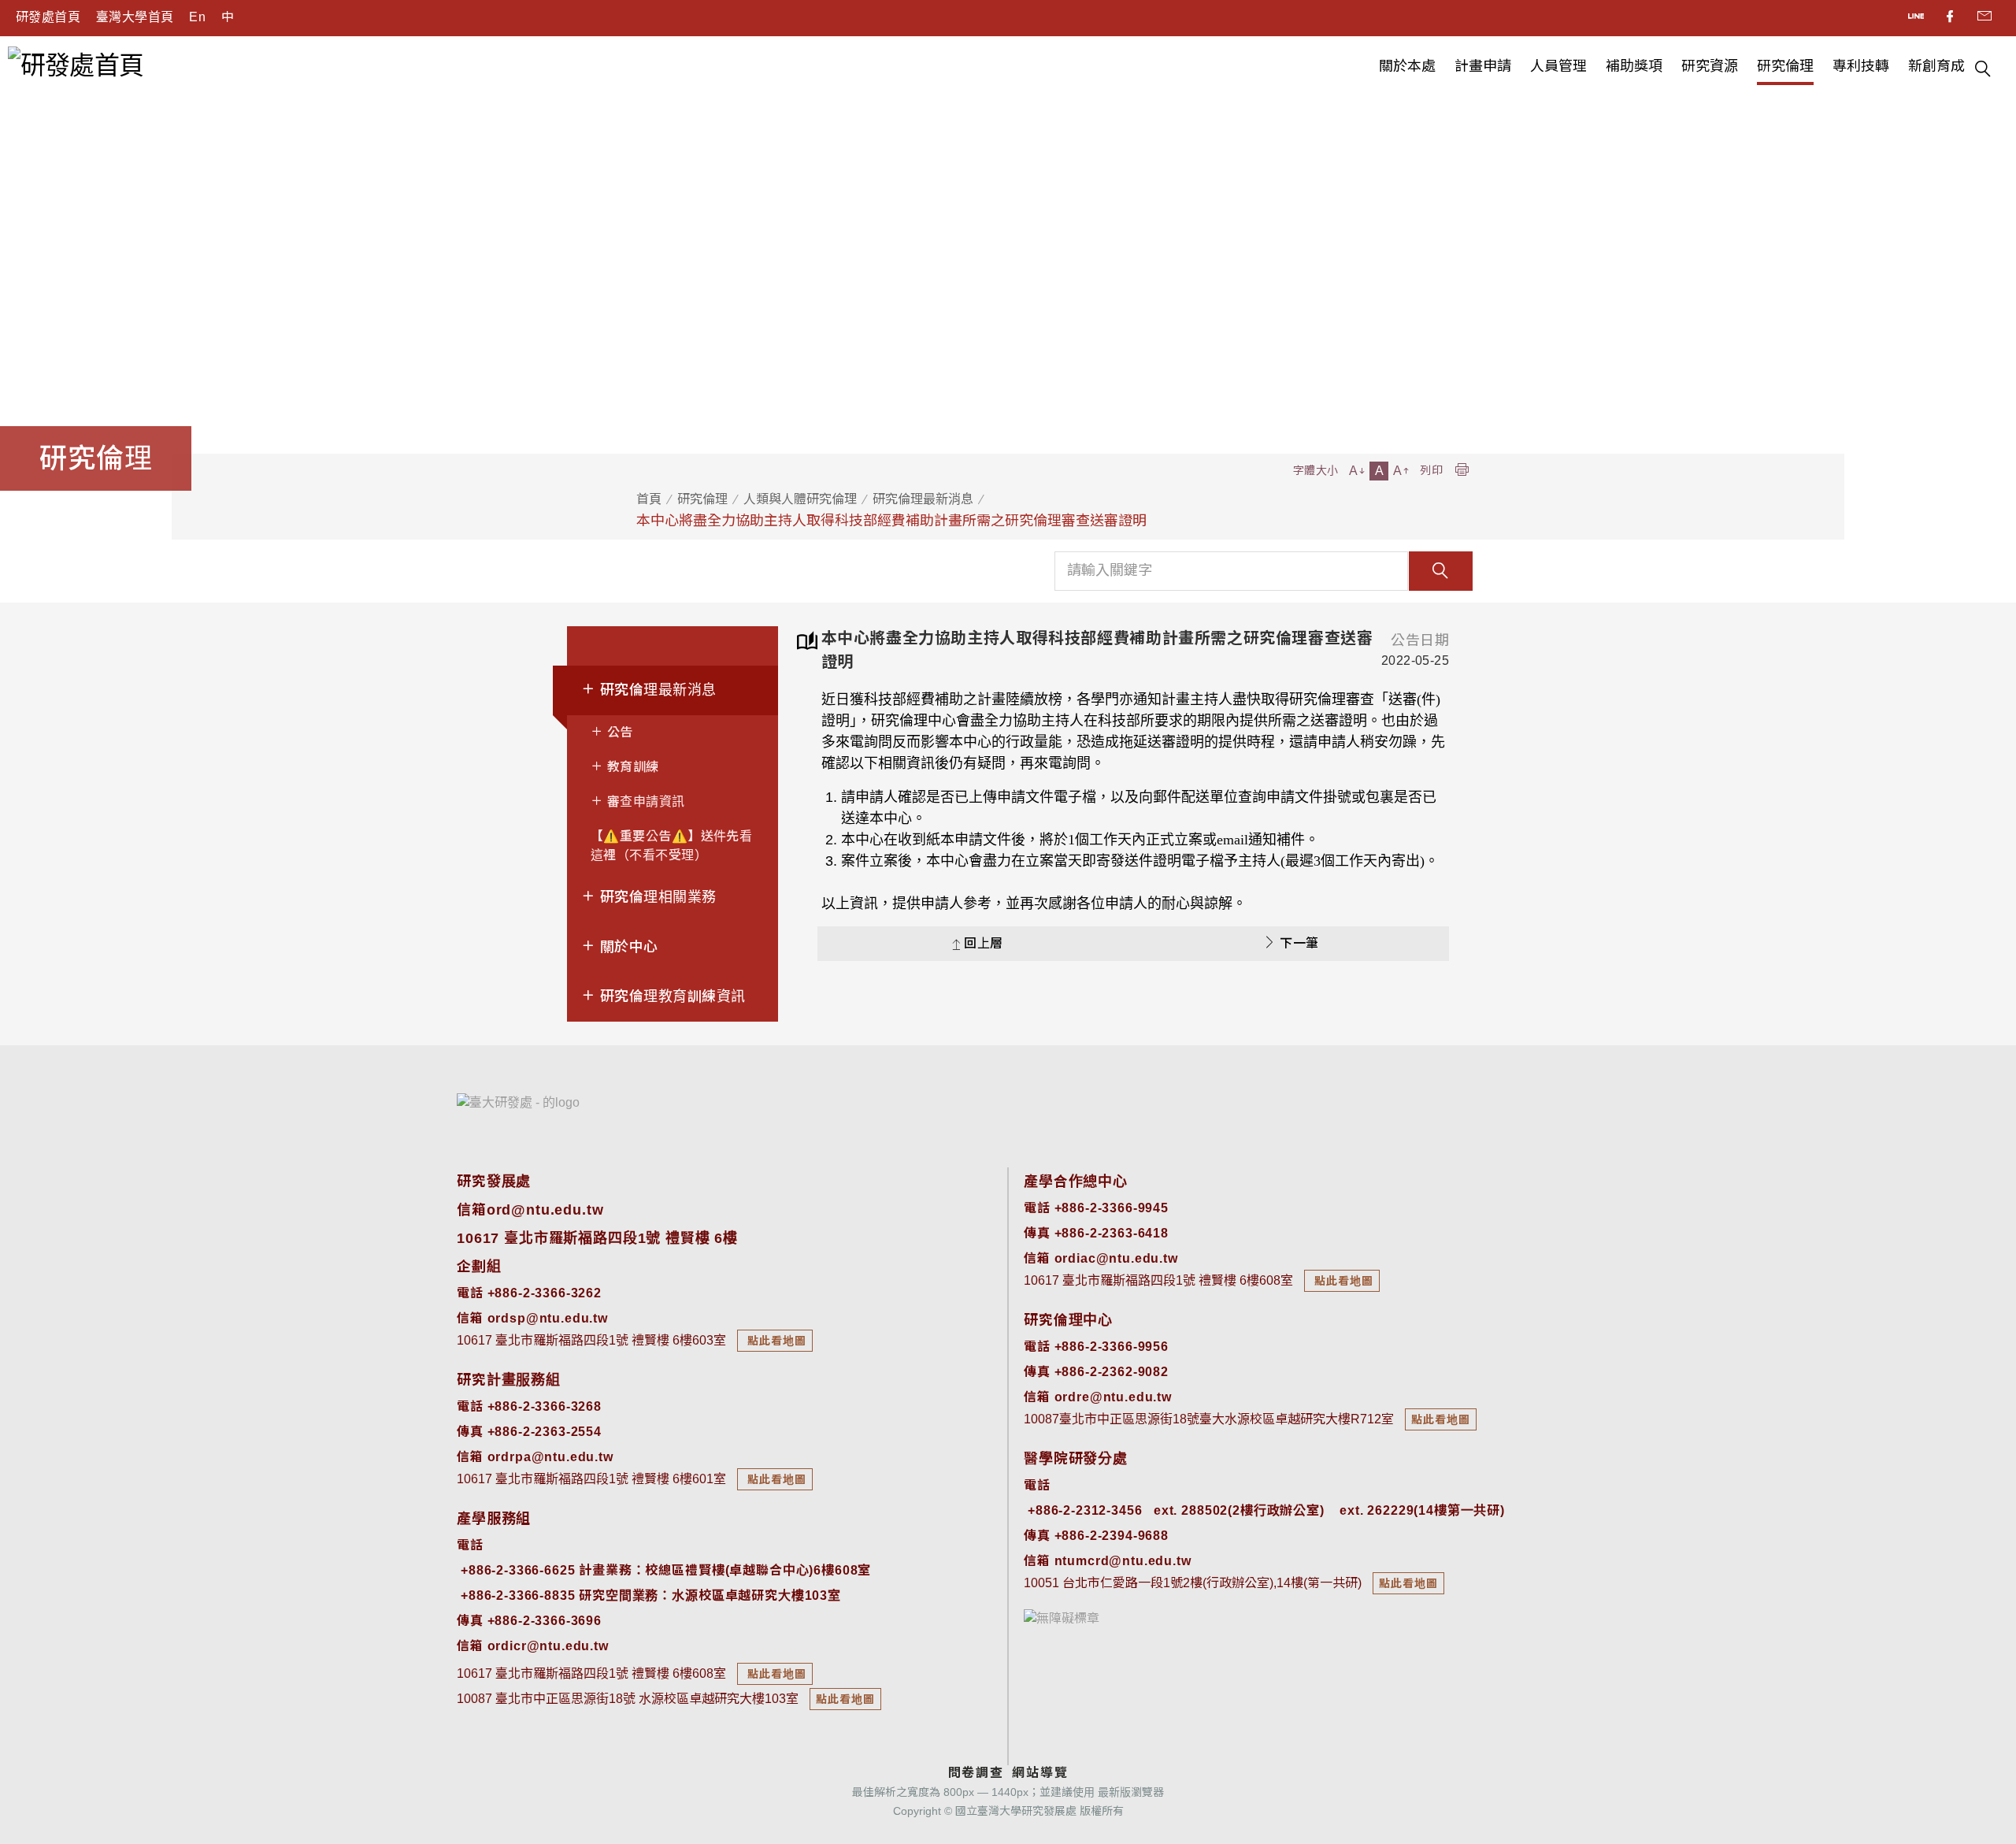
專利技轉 (1861, 66)
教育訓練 (631, 767)
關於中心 (626, 947)
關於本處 (1407, 66)
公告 (618, 732)
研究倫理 (1785, 66)
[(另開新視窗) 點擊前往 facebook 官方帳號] (1951, 18)
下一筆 (1299, 943)
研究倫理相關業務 (656, 897)
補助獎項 (1634, 66)
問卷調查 (976, 1773)
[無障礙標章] (1062, 1618)
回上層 (983, 943)
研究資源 (1710, 66)
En (197, 17)
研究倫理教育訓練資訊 (670, 996)
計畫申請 (1483, 66)
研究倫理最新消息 (923, 499)
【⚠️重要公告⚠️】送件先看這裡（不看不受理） (671, 846)
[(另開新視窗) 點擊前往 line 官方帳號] (1917, 18)
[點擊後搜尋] (1983, 71)
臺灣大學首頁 (135, 17)
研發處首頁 (48, 17)
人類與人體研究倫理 (800, 499)
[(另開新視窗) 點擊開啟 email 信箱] (1984, 18)
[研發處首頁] (76, 64)
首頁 (649, 499)
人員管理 (1558, 66)
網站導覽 (1040, 1773)
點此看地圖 (775, 1341)
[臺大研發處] (518, 1102)
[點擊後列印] (1462, 471)
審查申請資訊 (644, 801)
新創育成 (1936, 66)
